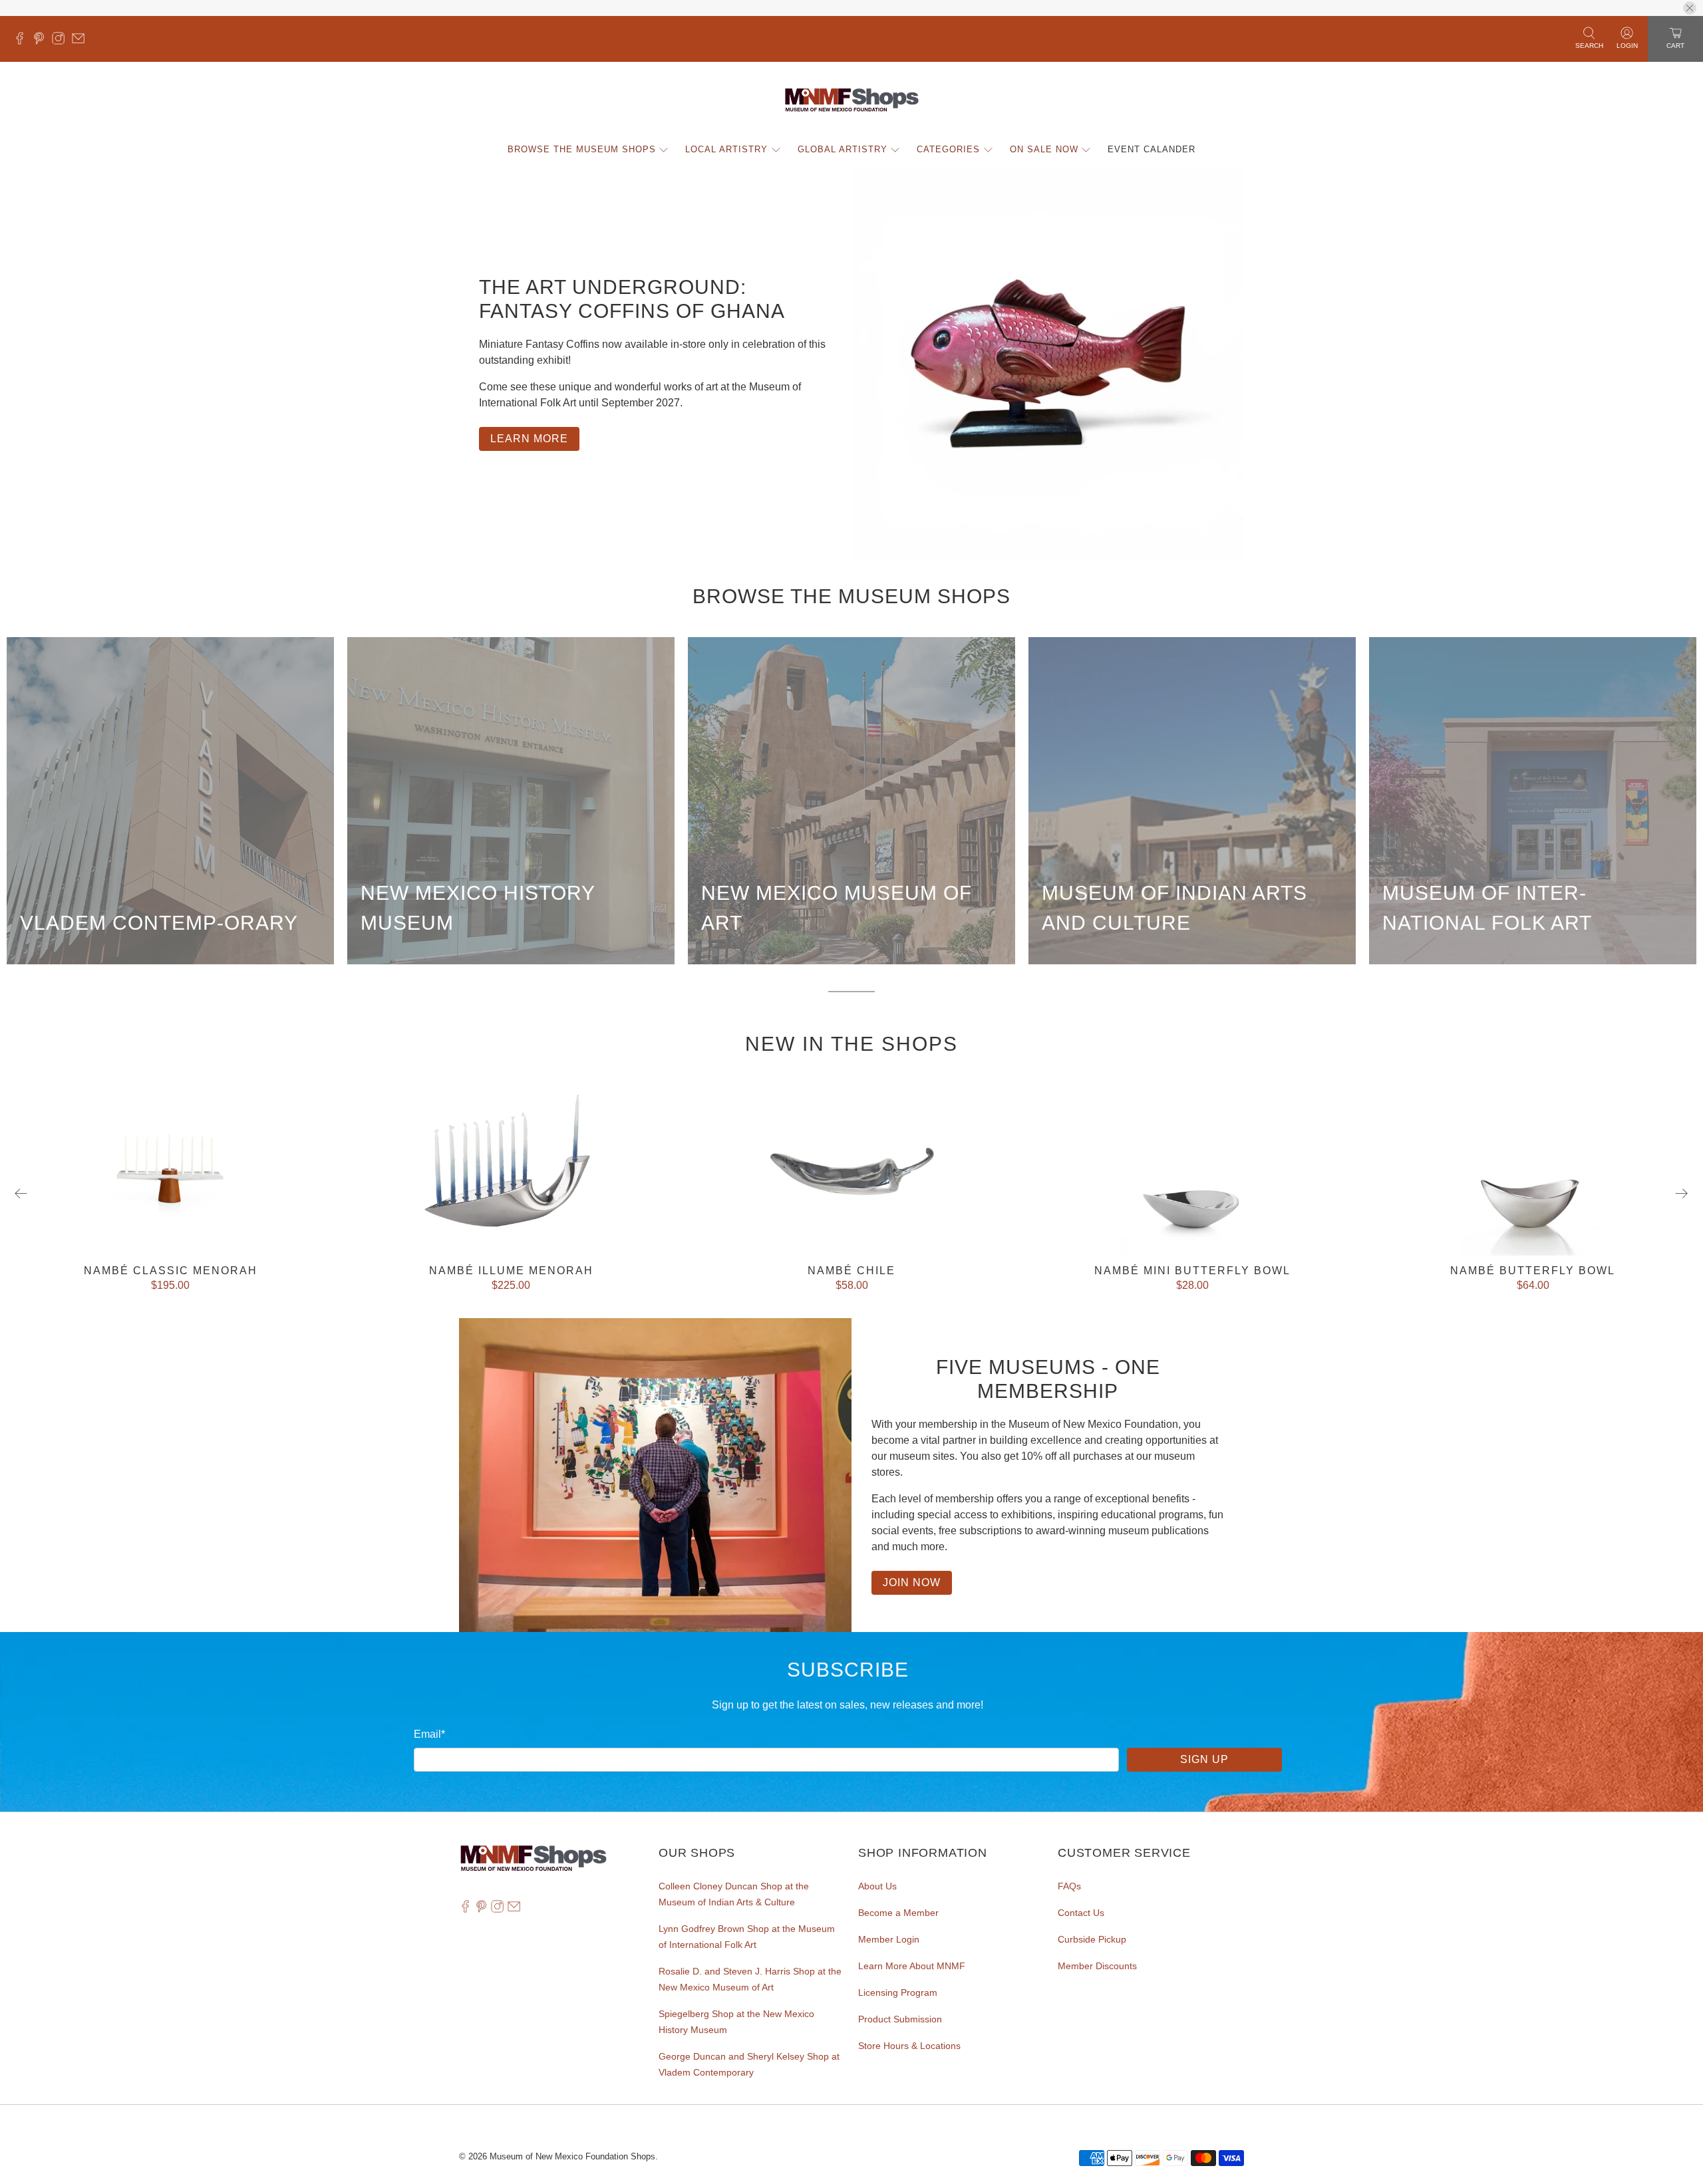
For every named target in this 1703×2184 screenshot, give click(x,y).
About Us (877, 1886)
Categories (948, 149)
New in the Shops (851, 1044)
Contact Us (1081, 1913)
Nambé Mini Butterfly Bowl (1192, 1271)
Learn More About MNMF (912, 1966)
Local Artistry (726, 149)
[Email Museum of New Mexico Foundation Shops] (81, 41)
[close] (1690, 8)
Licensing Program (898, 1992)
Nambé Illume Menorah (511, 1271)
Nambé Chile (851, 1271)
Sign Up (1204, 1759)
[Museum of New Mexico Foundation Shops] (852, 100)
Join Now (912, 1582)
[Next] (1682, 1194)
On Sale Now (1044, 149)
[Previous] (21, 1194)
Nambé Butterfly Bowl (1533, 1271)
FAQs (1069, 1886)
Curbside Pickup (1092, 1939)
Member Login (889, 1939)
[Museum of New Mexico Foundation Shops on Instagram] (62, 41)
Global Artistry (843, 149)
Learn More (529, 439)
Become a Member (898, 1913)
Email (429, 1734)
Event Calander (1152, 149)
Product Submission (900, 2019)
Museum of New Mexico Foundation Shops (572, 2156)
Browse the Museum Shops (582, 149)
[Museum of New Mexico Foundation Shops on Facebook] (23, 41)
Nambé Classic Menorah (171, 1271)
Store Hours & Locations (909, 2046)
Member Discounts (1097, 1966)
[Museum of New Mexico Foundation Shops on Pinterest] (42, 41)
